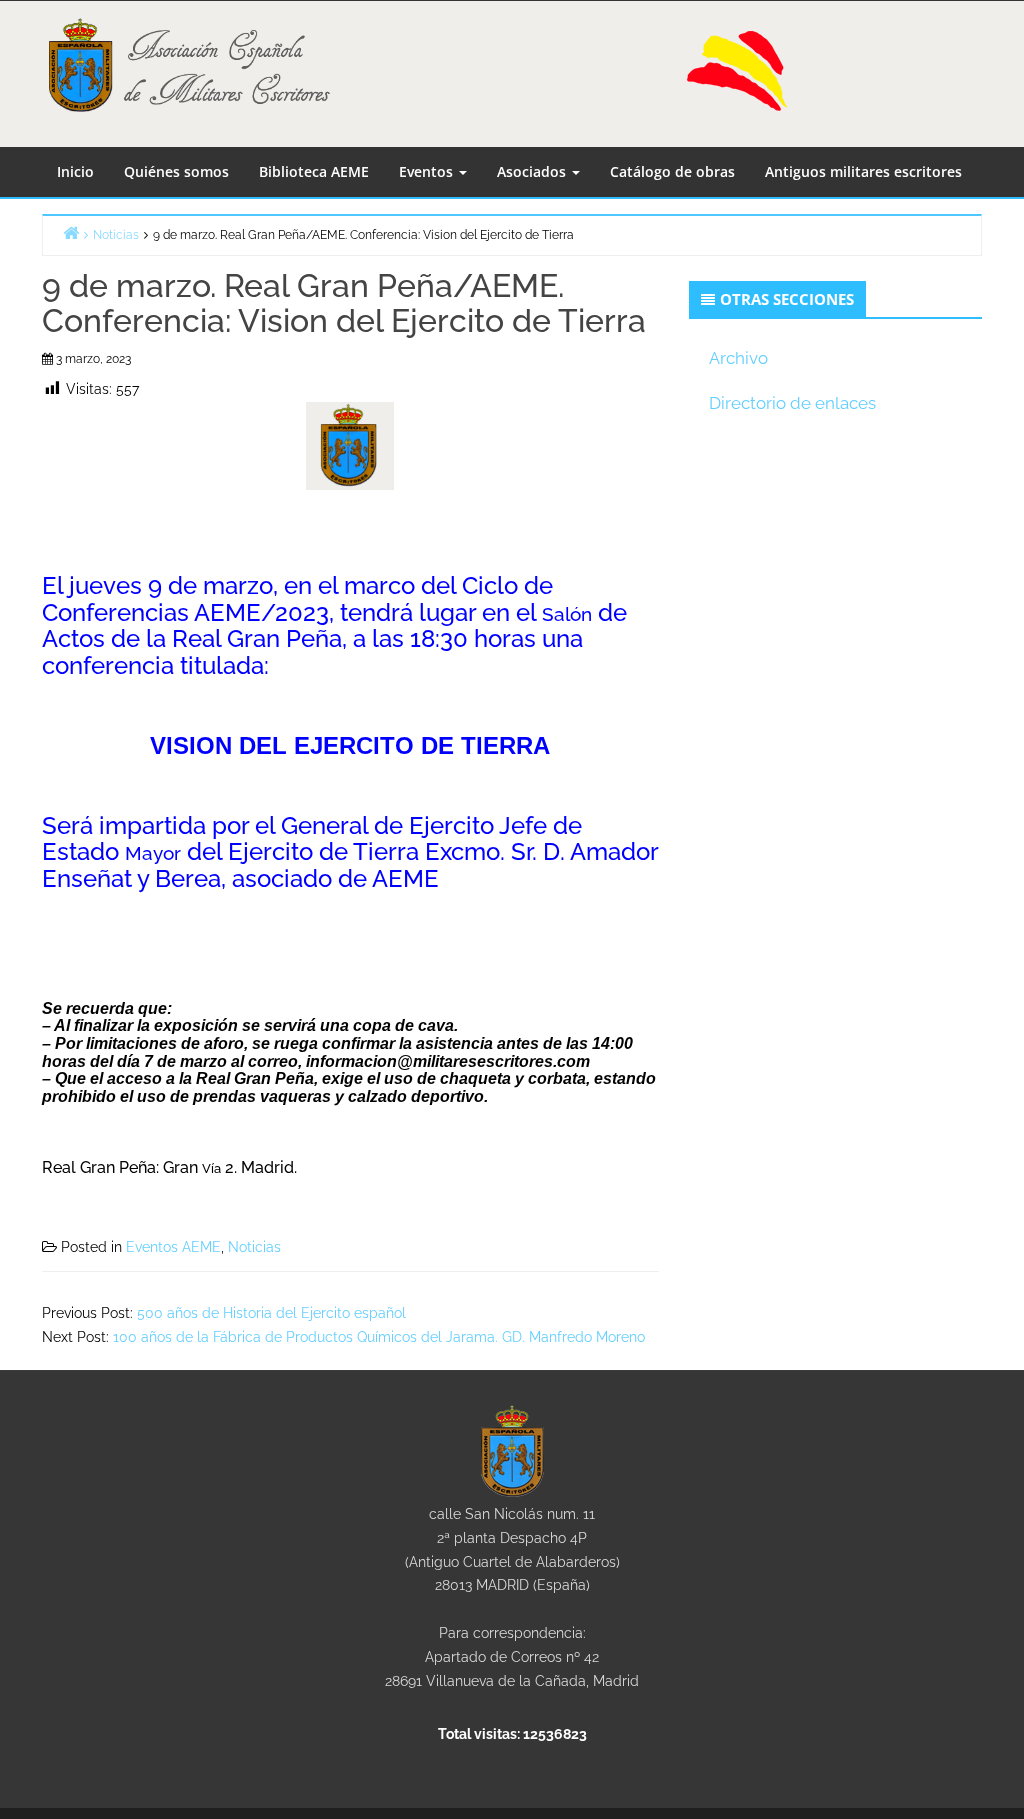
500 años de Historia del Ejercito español (271, 1313)
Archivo (738, 358)
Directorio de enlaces (792, 403)
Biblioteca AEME (314, 171)
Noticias (254, 1247)
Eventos (428, 171)
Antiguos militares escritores (863, 171)
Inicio (75, 171)
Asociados (533, 171)
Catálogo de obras (672, 171)
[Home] (71, 232)
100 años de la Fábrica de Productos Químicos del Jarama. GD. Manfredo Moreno (379, 1337)
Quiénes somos (176, 171)
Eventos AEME (173, 1247)
